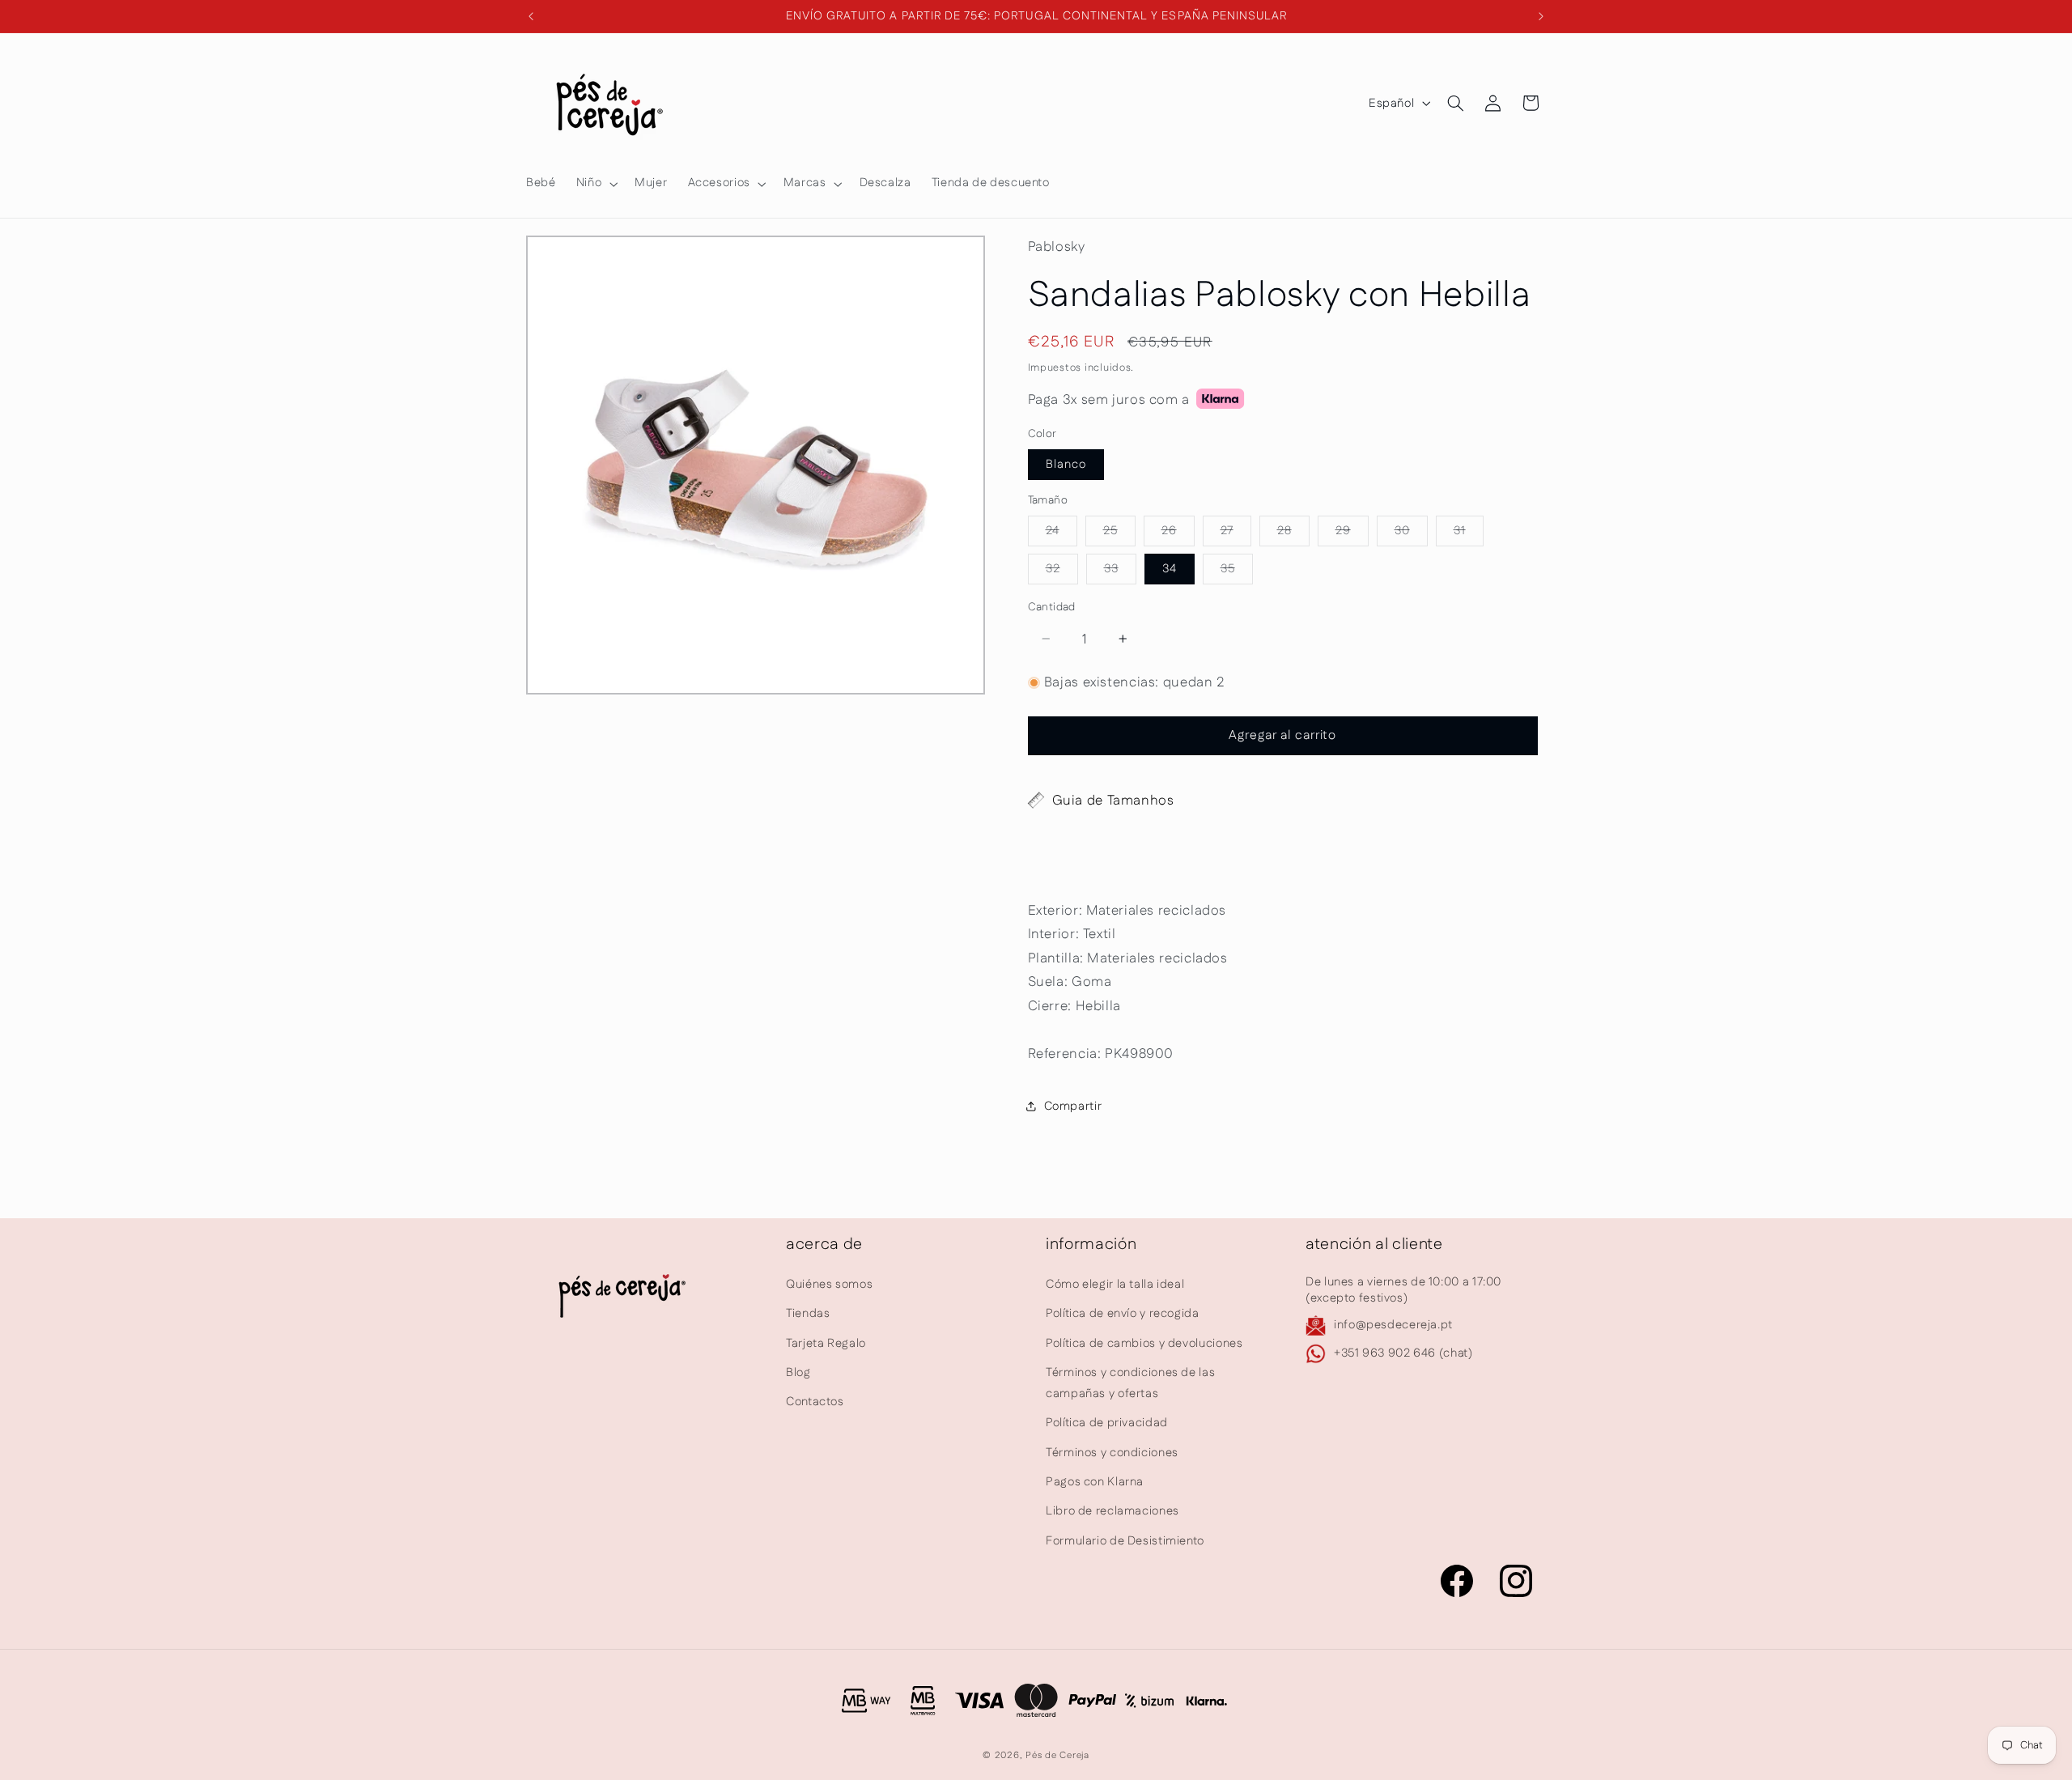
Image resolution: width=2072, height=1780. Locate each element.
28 (1293, 533)
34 (1170, 568)
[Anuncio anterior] (531, 16)
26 (1178, 533)
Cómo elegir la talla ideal (1115, 1284)
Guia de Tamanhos (1113, 800)
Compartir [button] (1073, 1105)
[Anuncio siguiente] (1541, 16)
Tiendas (808, 1313)
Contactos (815, 1402)
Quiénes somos (829, 1284)
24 (1061, 533)
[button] (595, 184)
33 (1120, 571)
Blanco (1066, 463)
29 (1352, 533)
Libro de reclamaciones (1112, 1511)
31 (1469, 533)
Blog (798, 1372)
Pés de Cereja (1057, 1755)
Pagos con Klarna (1095, 1482)
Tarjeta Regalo (826, 1342)
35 (1237, 571)
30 (1411, 533)
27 (1236, 533)
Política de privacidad (1107, 1423)
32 (1062, 571)
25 (1119, 533)
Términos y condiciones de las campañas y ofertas (1130, 1383)
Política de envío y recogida (1123, 1313)
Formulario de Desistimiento (1125, 1541)
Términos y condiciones (1112, 1453)
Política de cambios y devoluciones (1144, 1342)
